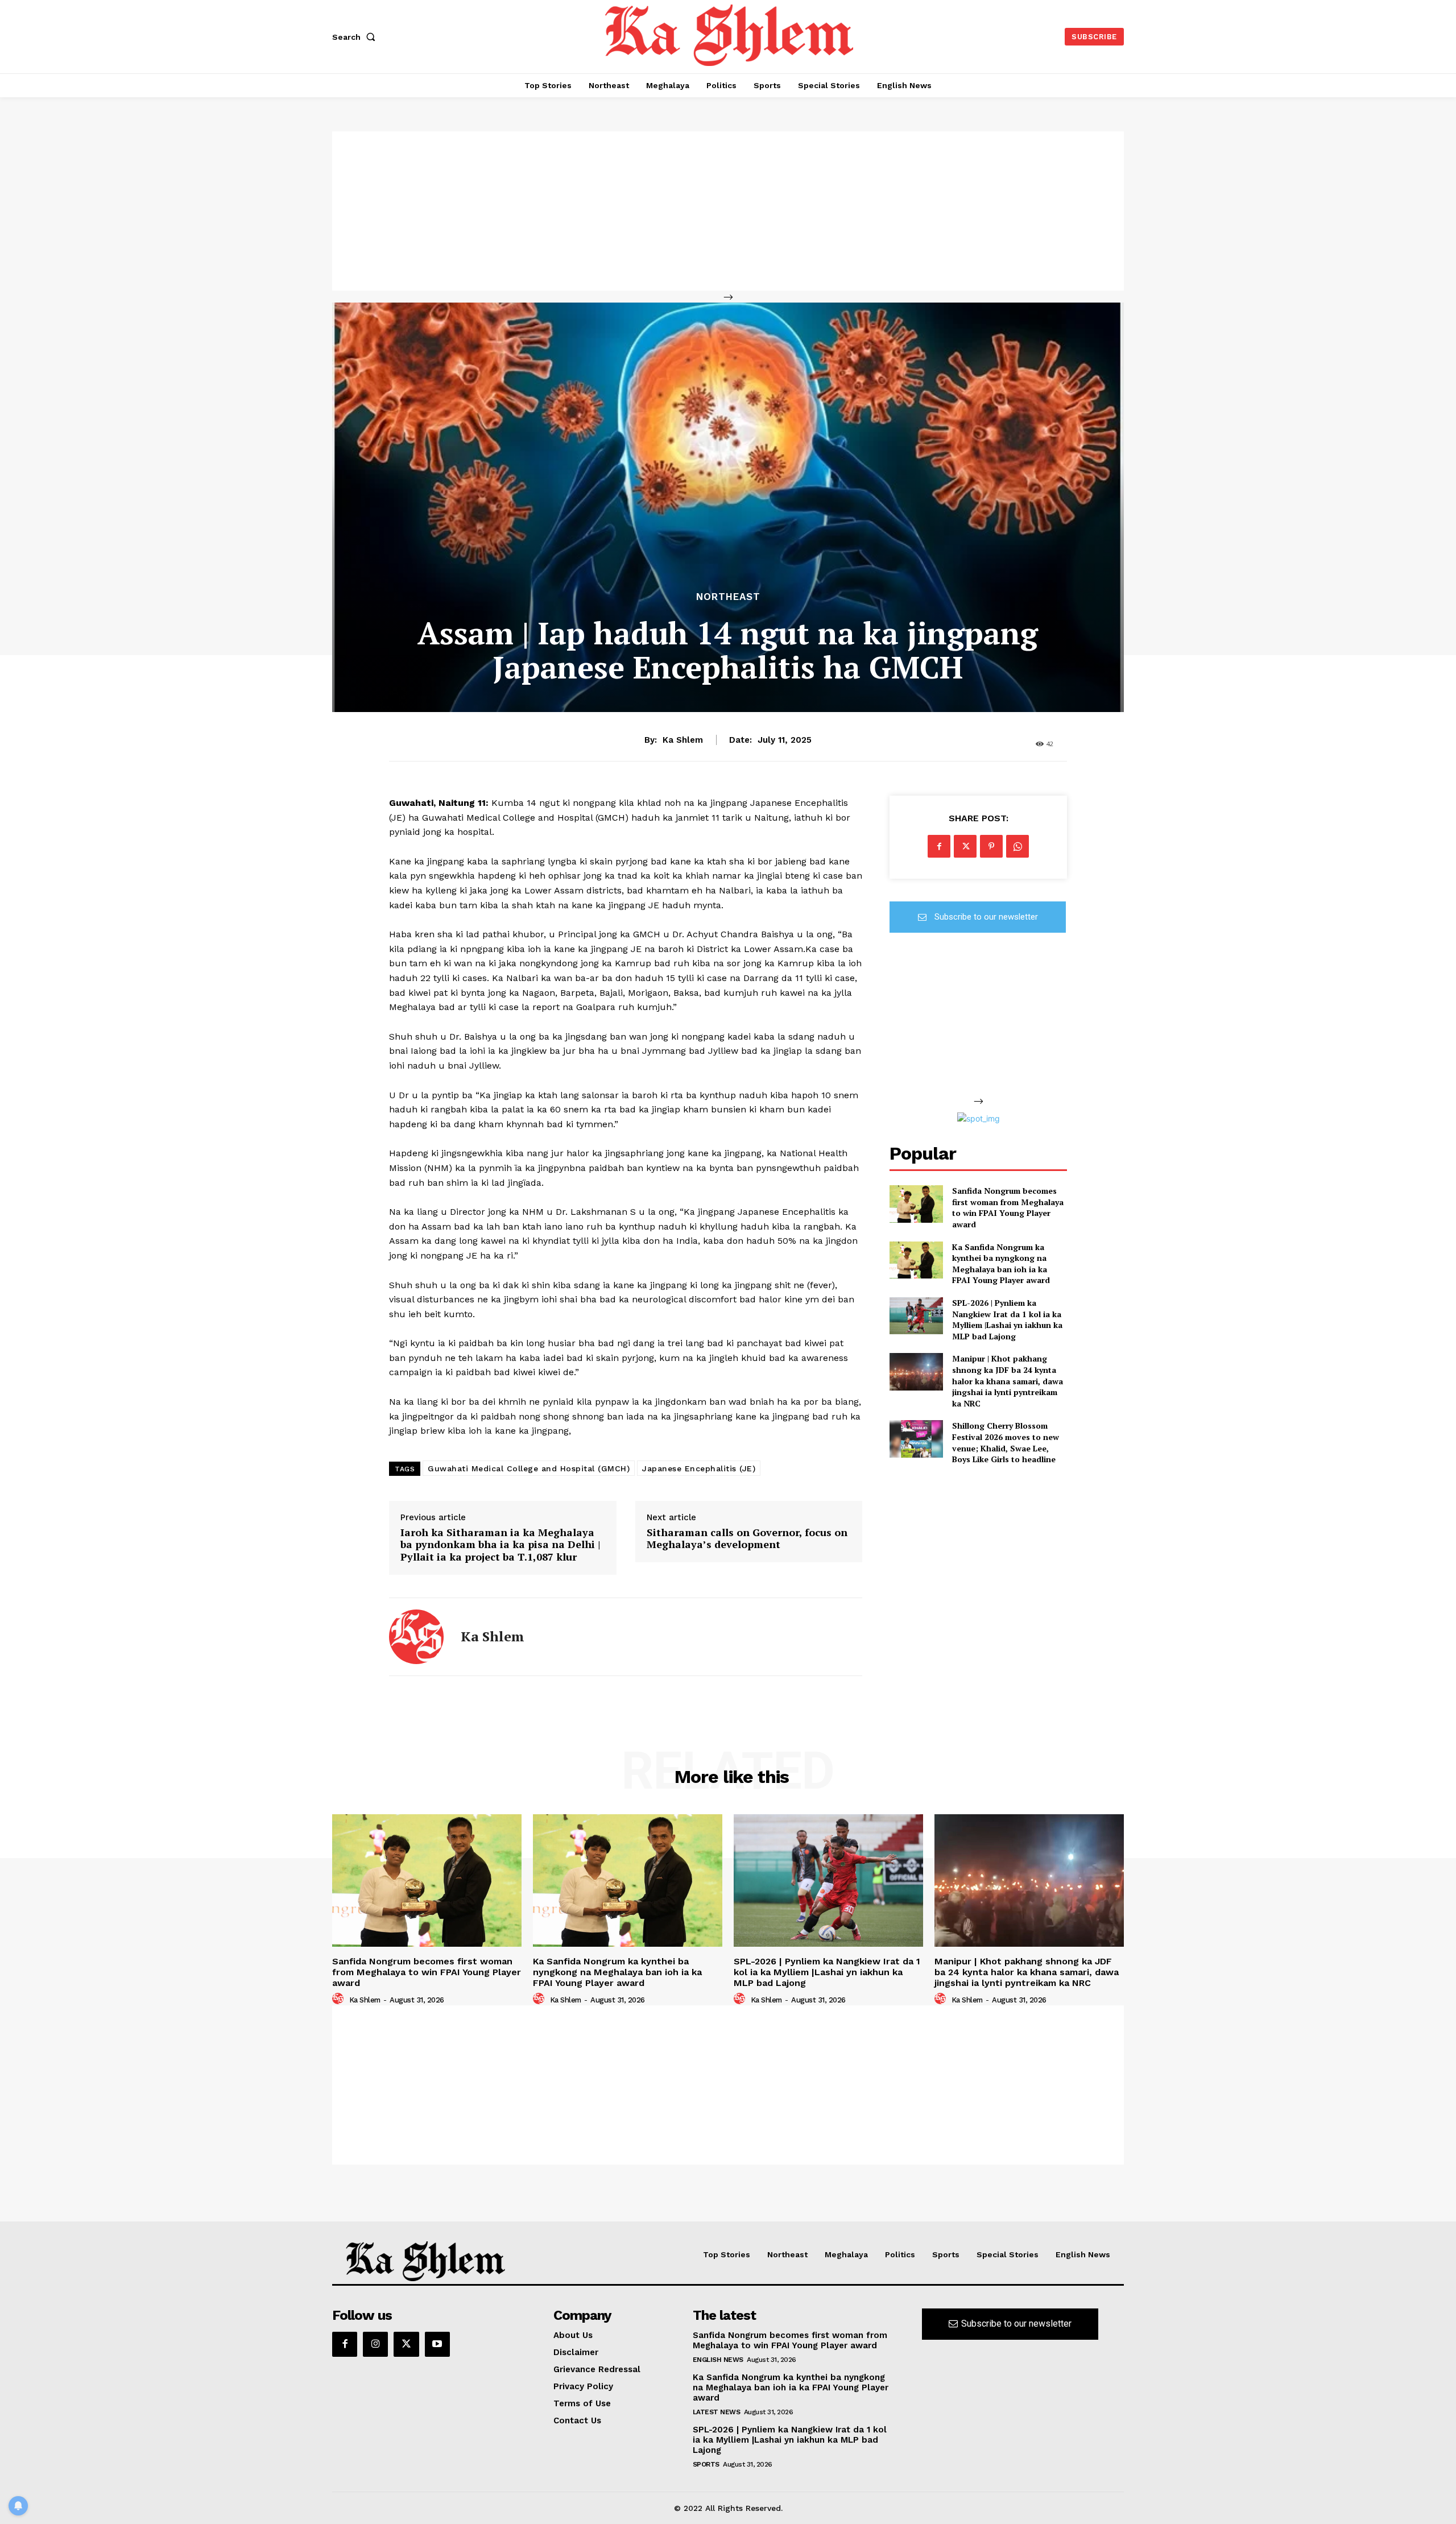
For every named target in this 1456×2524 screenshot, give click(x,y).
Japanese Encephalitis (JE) (699, 1468)
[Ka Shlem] (416, 1637)
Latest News (717, 2412)
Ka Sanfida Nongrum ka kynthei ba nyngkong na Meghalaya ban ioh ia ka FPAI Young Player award (1001, 1264)
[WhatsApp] (1017, 846)
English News (718, 2360)
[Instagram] (375, 2344)
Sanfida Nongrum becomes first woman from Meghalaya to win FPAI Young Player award (1008, 1207)
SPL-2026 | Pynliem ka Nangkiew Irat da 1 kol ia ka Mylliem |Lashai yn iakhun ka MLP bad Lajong (1007, 1319)
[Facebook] (939, 846)
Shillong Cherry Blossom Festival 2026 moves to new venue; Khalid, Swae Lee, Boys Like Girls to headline (1006, 1442)
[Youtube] (437, 2344)
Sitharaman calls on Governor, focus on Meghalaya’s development (747, 1539)
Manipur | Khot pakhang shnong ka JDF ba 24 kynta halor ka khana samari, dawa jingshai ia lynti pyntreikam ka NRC (1008, 1381)
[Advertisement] (728, 211)
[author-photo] (340, 1999)
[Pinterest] (991, 846)
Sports (706, 2464)
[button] (356, 37)
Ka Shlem (683, 740)
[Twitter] (965, 846)
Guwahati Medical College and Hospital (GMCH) (529, 1468)
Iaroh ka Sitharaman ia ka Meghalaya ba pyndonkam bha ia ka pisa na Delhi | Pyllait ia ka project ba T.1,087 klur (500, 1545)
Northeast (728, 597)
